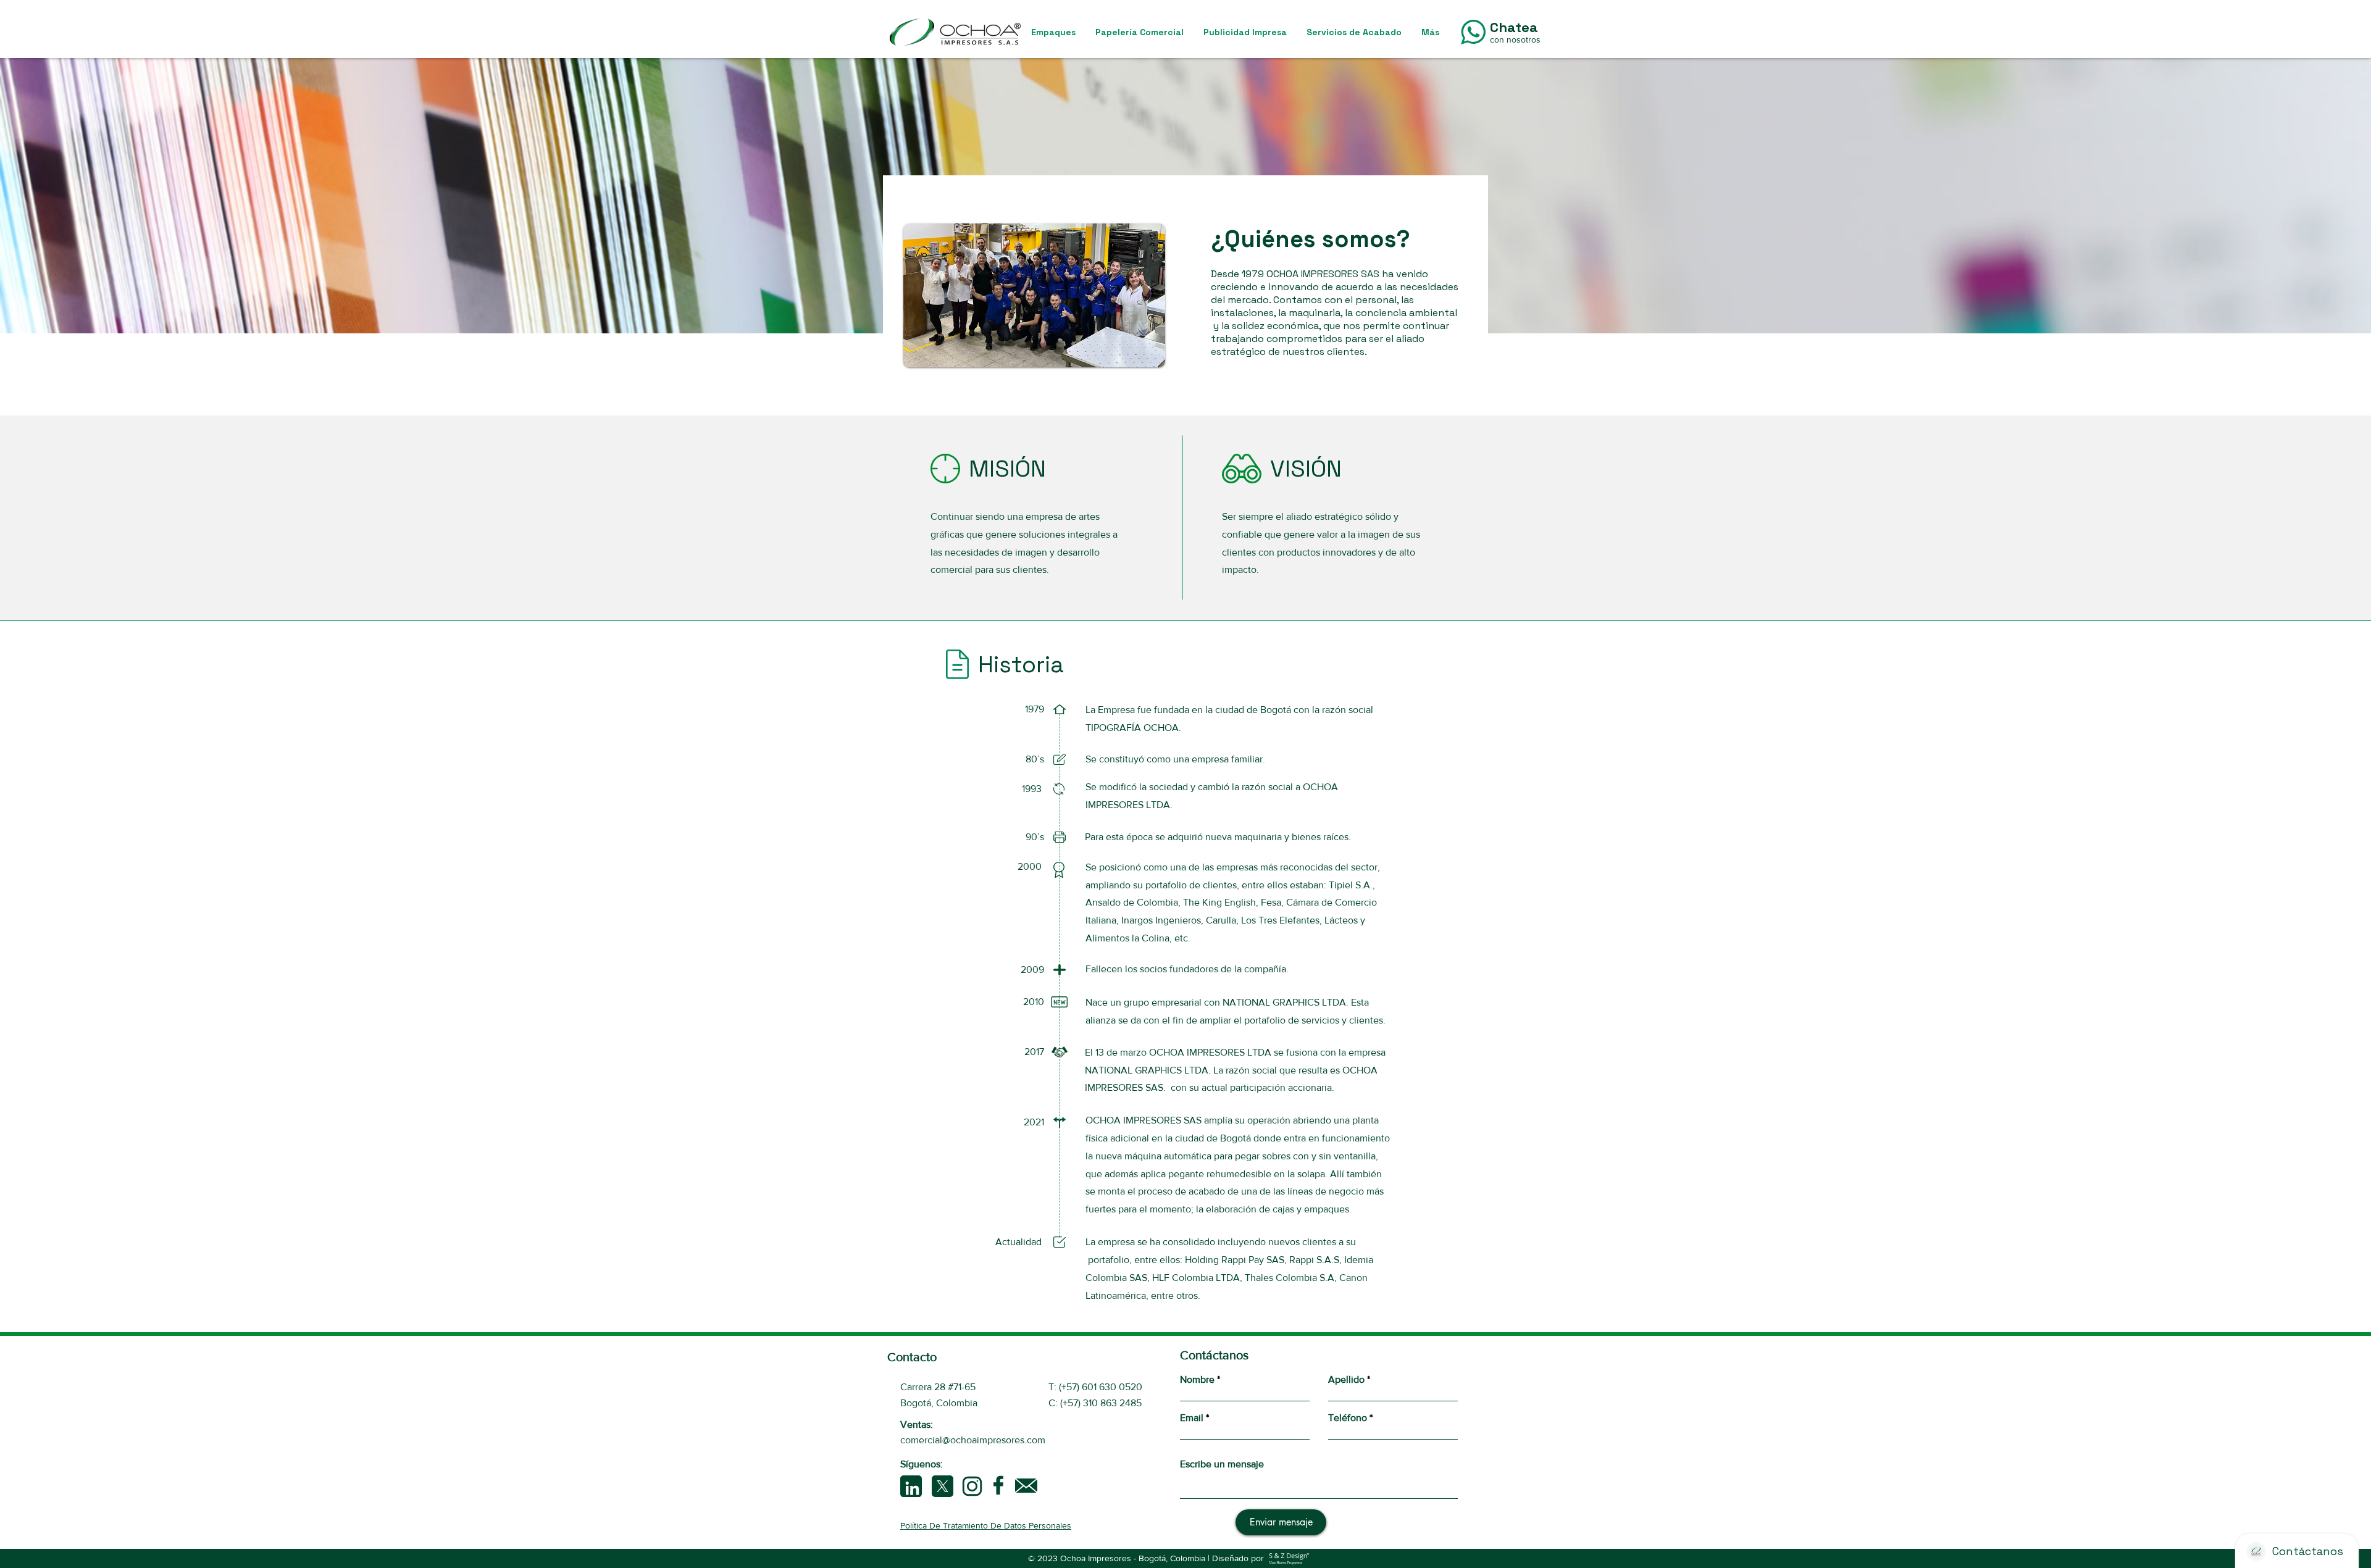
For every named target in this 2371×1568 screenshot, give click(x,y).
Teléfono (1348, 1418)
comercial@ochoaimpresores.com (973, 1440)
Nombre (1197, 1380)
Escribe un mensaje (1222, 1464)
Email (1192, 1418)
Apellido (1346, 1380)
